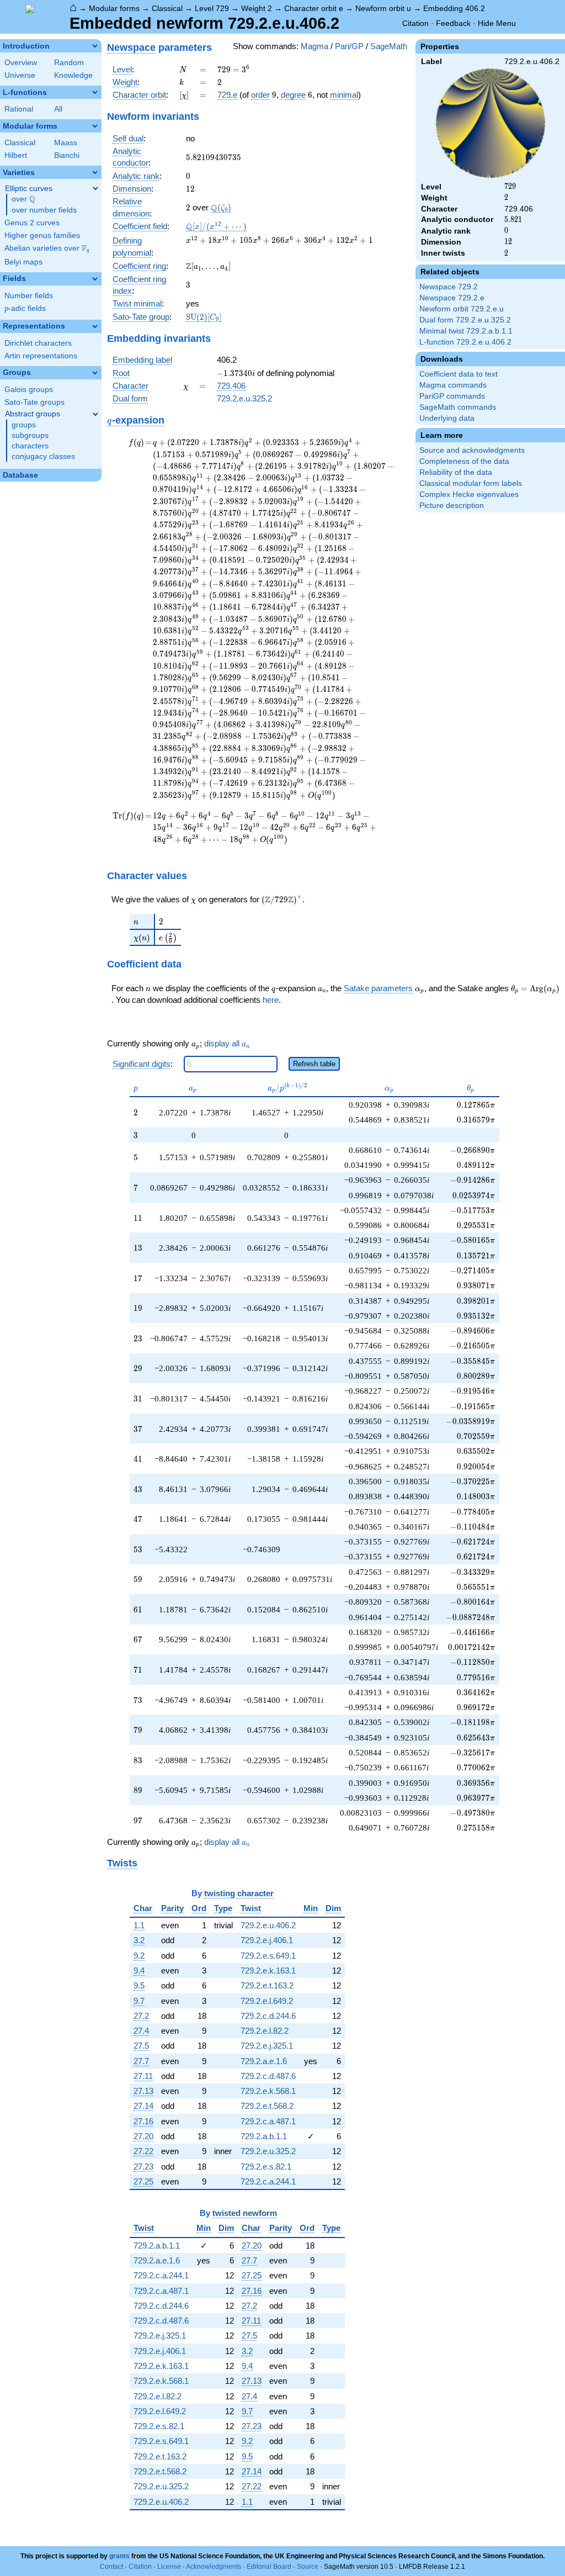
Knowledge (73, 75)
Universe (20, 75)
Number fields (29, 296)
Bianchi (67, 155)
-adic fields (25, 308)
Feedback (453, 23)
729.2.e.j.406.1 (267, 1940)
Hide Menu (497, 23)
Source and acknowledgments (472, 450)
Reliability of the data (456, 472)
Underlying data (447, 418)
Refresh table (314, 1064)
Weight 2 (257, 8)
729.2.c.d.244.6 (268, 2016)
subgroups (30, 435)
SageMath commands (458, 407)
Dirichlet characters (38, 343)
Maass (66, 143)
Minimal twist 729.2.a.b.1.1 (466, 331)
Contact (111, 2567)
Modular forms (114, 8)
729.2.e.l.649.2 (267, 2001)
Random (69, 63)
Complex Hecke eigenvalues (469, 494)
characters (30, 446)
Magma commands (453, 385)
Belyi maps (23, 262)
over (23, 199)
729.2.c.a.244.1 (268, 2181)
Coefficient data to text (459, 374)
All (58, 109)
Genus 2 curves (32, 223)
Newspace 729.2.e (452, 298)
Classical (167, 8)
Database (20, 475)
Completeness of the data (464, 461)
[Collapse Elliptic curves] (95, 188)
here (271, 1000)
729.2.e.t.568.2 (267, 2106)
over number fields (44, 210)
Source (308, 2567)
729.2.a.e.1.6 (264, 2061)
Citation (415, 23)
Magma (315, 46)
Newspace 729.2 (449, 287)
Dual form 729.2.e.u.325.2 (465, 320)
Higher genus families (42, 236)
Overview (21, 63)
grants (119, 2556)
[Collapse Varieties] (95, 172)
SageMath (389, 46)
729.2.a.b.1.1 (264, 2136)
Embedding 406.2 (454, 8)
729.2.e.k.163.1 (268, 1971)
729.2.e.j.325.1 (267, 2046)
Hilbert (16, 155)
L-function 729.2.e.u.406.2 (465, 342)
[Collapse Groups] (95, 373)
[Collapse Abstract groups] (95, 414)
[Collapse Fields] (95, 279)
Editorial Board (269, 2567)
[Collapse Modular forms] (95, 126)
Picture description (452, 506)
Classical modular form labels (471, 483)
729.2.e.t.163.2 (267, 1985)
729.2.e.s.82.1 (266, 2167)
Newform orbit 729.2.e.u (462, 309)
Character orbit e (314, 8)
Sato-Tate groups (34, 402)
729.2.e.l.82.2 (265, 2031)
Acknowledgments (214, 2567)
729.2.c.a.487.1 (268, 2121)
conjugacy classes (43, 456)
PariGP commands (452, 396)
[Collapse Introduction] (95, 46)
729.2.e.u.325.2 (244, 398)
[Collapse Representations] (95, 326)
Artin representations (41, 356)
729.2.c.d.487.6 (268, 2076)
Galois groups (29, 390)
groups (24, 425)
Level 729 (212, 8)
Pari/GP (349, 46)
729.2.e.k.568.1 (268, 2091)
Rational (19, 109)
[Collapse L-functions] (95, 92)
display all (227, 1043)
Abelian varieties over (47, 248)
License (169, 2567)
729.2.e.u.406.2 (268, 1925)
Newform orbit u (383, 8)
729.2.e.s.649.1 (268, 1956)
